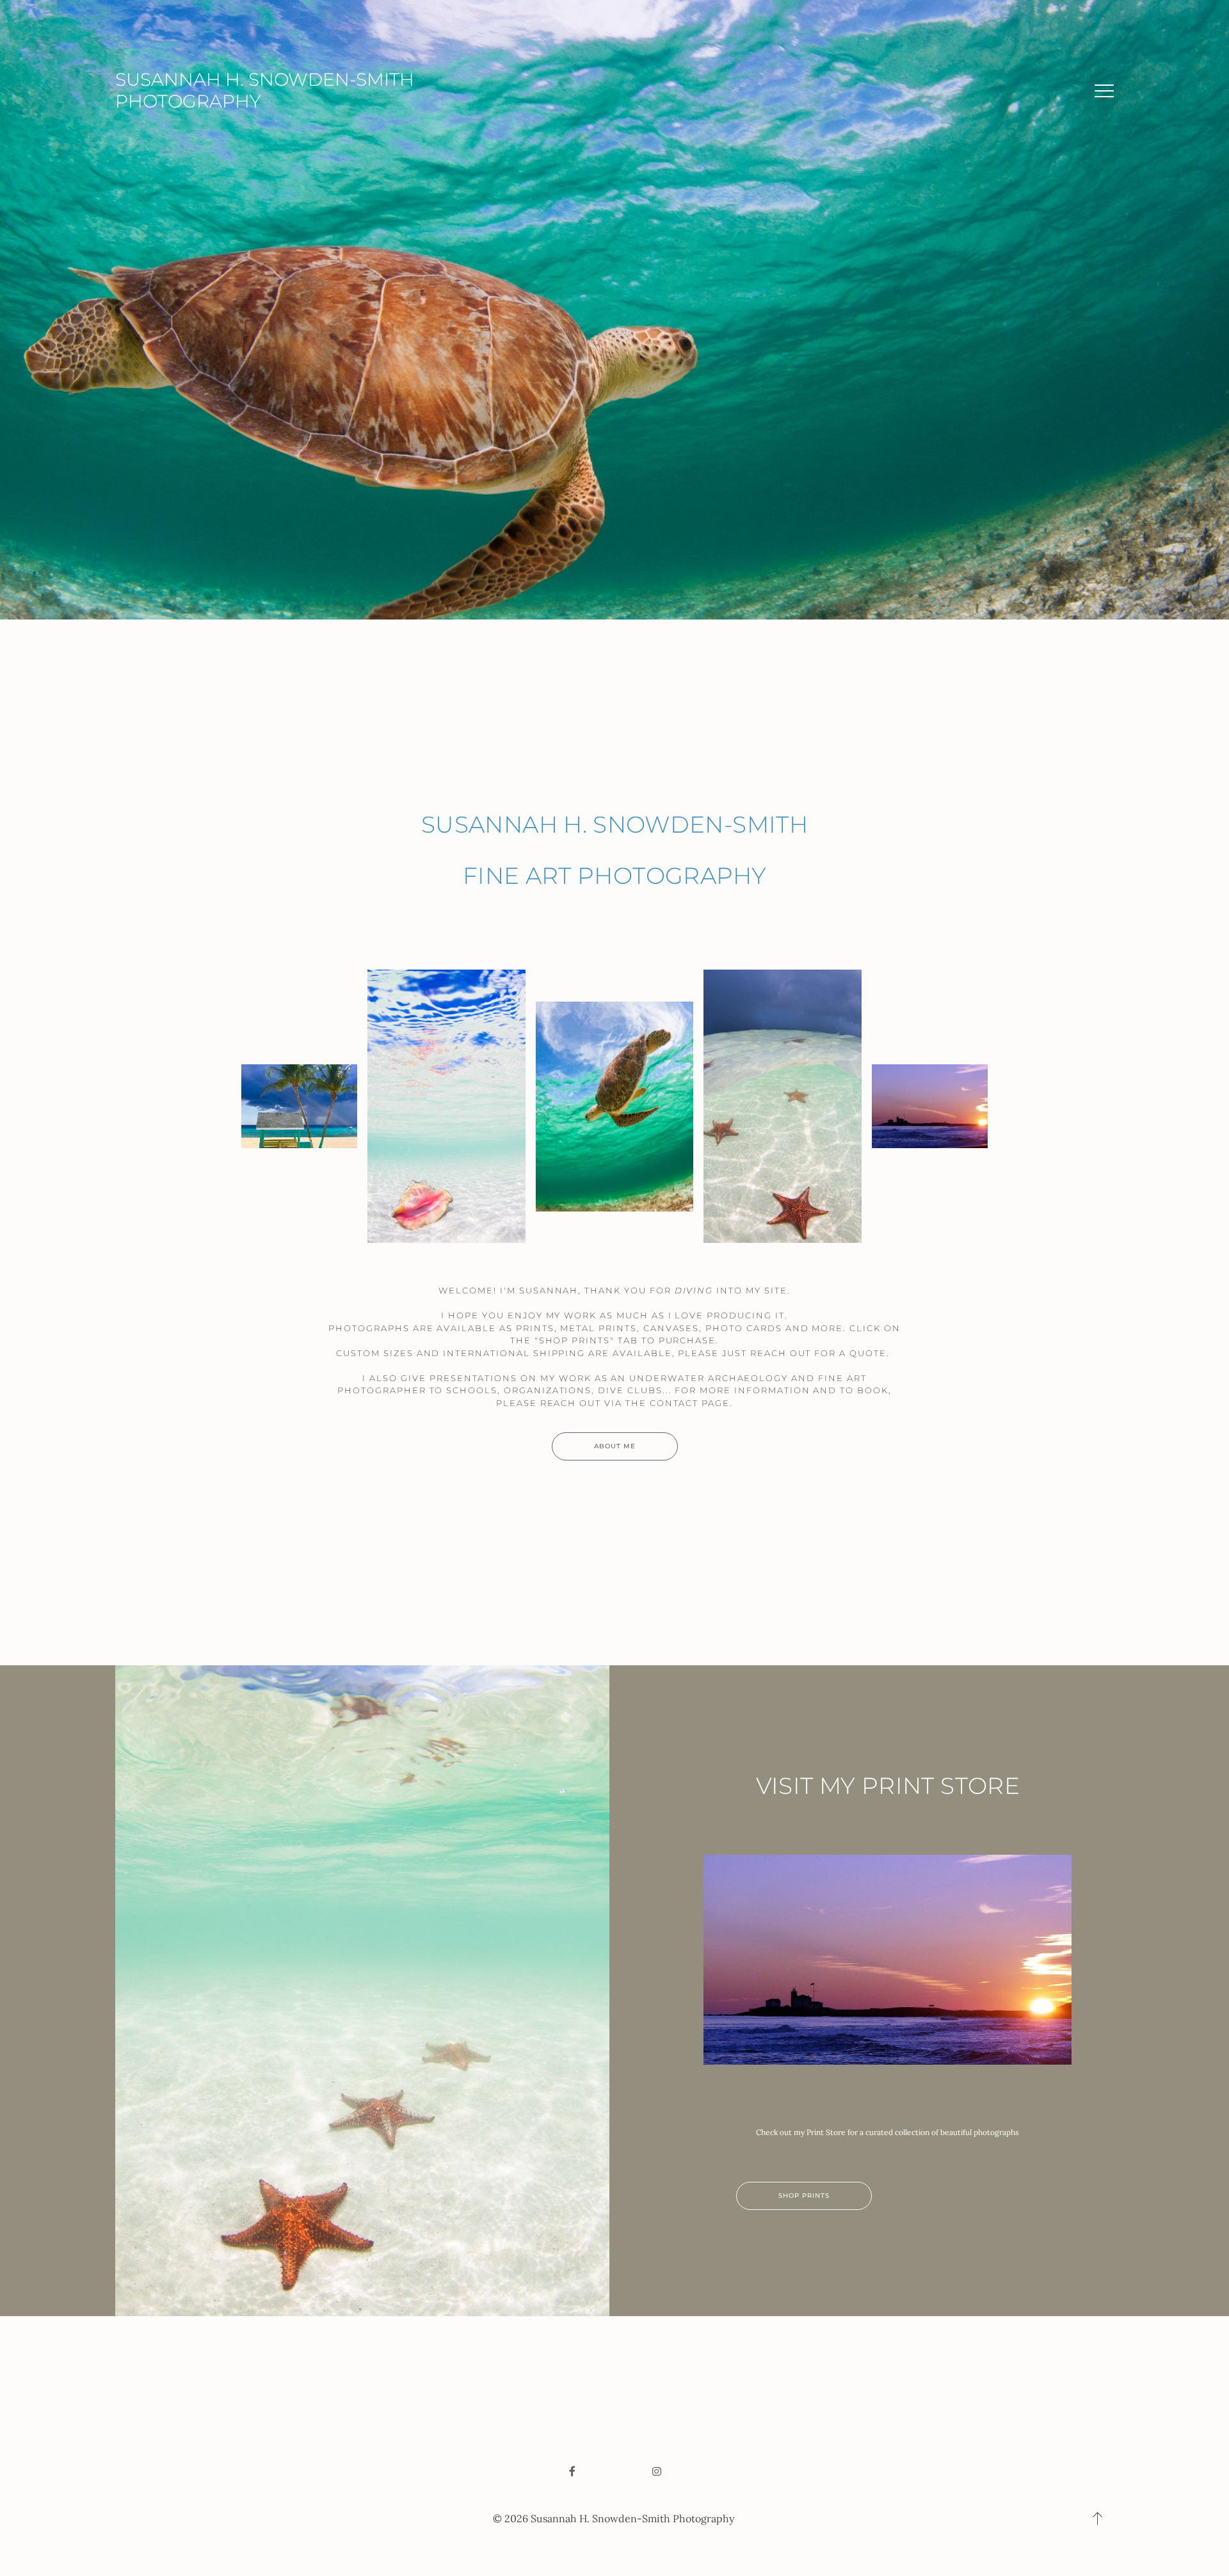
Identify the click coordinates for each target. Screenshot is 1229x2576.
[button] (1104, 91)
